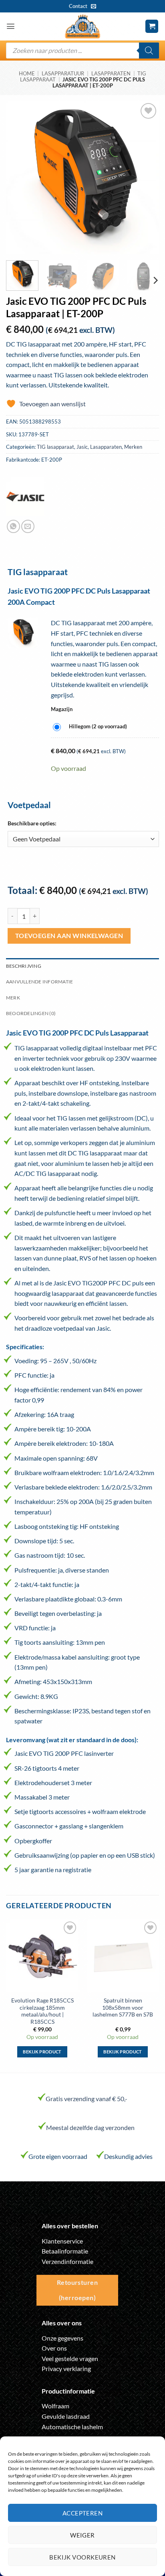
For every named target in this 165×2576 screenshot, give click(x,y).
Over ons (54, 2348)
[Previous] (19, 178)
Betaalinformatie (65, 2251)
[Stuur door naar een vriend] (28, 526)
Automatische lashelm (72, 2427)
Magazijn (105, 709)
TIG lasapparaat (55, 447)
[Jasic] (25, 497)
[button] (11, 26)
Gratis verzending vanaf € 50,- (87, 2099)
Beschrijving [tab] (24, 966)
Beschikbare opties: (32, 823)
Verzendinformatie (67, 2261)
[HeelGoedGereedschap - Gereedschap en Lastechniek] (82, 26)
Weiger (82, 2535)
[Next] (146, 178)
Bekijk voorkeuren (82, 2557)
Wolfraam (55, 2406)
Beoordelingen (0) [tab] (31, 1013)
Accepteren (83, 2513)
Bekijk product (42, 2052)
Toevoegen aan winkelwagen (69, 936)
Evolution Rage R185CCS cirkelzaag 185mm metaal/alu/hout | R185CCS (42, 2011)
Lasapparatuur (63, 73)
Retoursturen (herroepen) (77, 2290)
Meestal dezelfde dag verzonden (90, 2127)
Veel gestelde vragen (70, 2358)
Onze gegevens (62, 2338)
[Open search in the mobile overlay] (82, 51)
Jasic (82, 447)
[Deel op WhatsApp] (13, 526)
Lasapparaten (111, 73)
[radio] (92, 727)
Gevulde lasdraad (66, 2416)
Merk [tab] (13, 998)
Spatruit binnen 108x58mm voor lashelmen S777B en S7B (123, 2007)
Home (27, 73)
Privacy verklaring (66, 2368)
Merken (133, 447)
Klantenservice (62, 2241)
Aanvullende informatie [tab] (39, 982)
